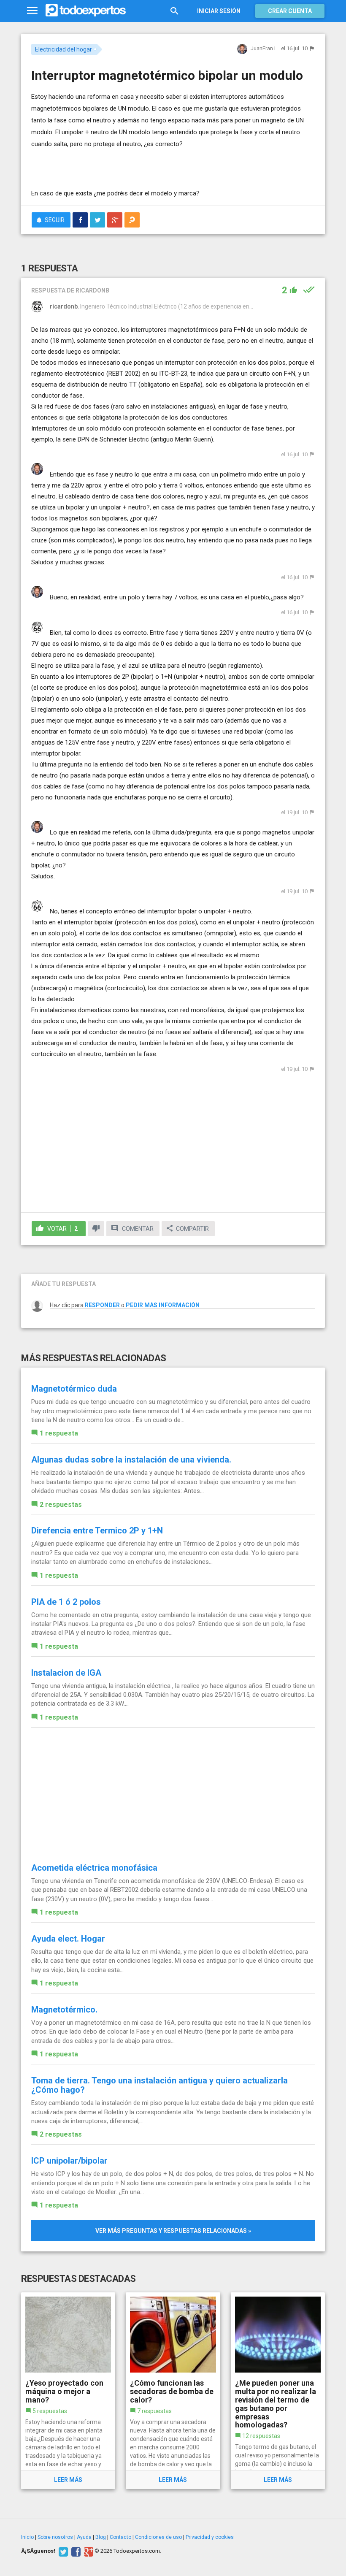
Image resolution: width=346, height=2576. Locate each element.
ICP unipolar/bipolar (69, 2161)
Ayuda (84, 2537)
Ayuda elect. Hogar (68, 1939)
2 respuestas (61, 1505)
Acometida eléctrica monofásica (94, 1868)
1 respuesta (59, 1433)
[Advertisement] (130, 163)
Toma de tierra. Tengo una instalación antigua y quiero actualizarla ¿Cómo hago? (159, 2085)
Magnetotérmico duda (74, 1389)
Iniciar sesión (219, 11)
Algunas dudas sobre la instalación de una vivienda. (131, 1460)
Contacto (120, 2537)
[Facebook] (75, 2551)
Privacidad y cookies (210, 2537)
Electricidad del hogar (64, 49)
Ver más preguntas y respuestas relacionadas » (173, 2231)
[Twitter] (62, 2551)
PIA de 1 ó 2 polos (66, 1602)
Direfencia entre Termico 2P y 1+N (97, 1530)
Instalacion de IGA (66, 1673)
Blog (101, 2537)
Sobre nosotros (55, 2537)
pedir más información (163, 1305)
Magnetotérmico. (64, 2010)
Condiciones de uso (158, 2537)
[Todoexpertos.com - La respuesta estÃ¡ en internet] (86, 11)
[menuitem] (80, 220)
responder (102, 1305)
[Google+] (88, 2551)
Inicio (27, 2537)
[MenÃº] (32, 11)
